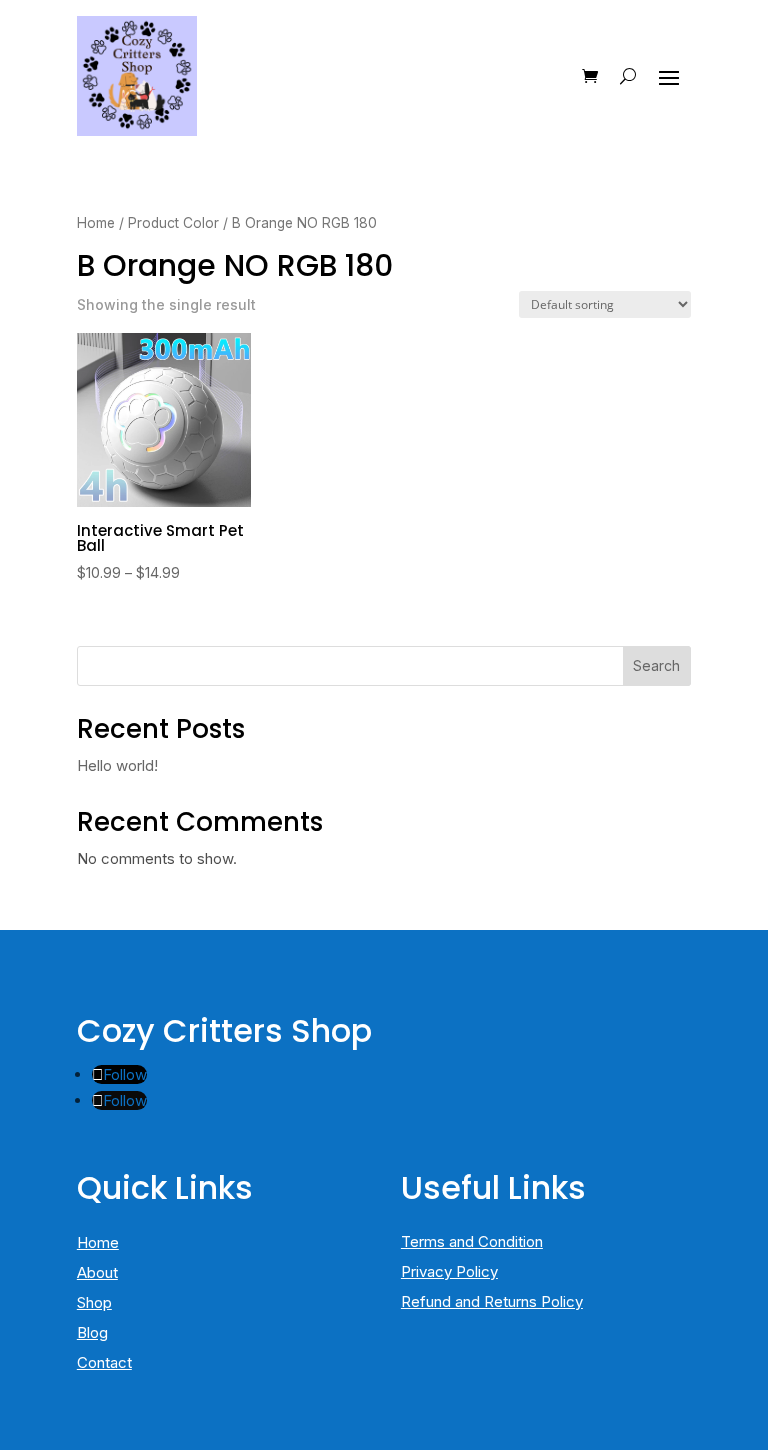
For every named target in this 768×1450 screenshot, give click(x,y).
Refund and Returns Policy (492, 1301)
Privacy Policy (449, 1271)
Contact (104, 1362)
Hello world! (117, 765)
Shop (94, 1302)
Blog (92, 1332)
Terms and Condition (472, 1241)
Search (656, 665)
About (97, 1272)
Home (96, 223)
